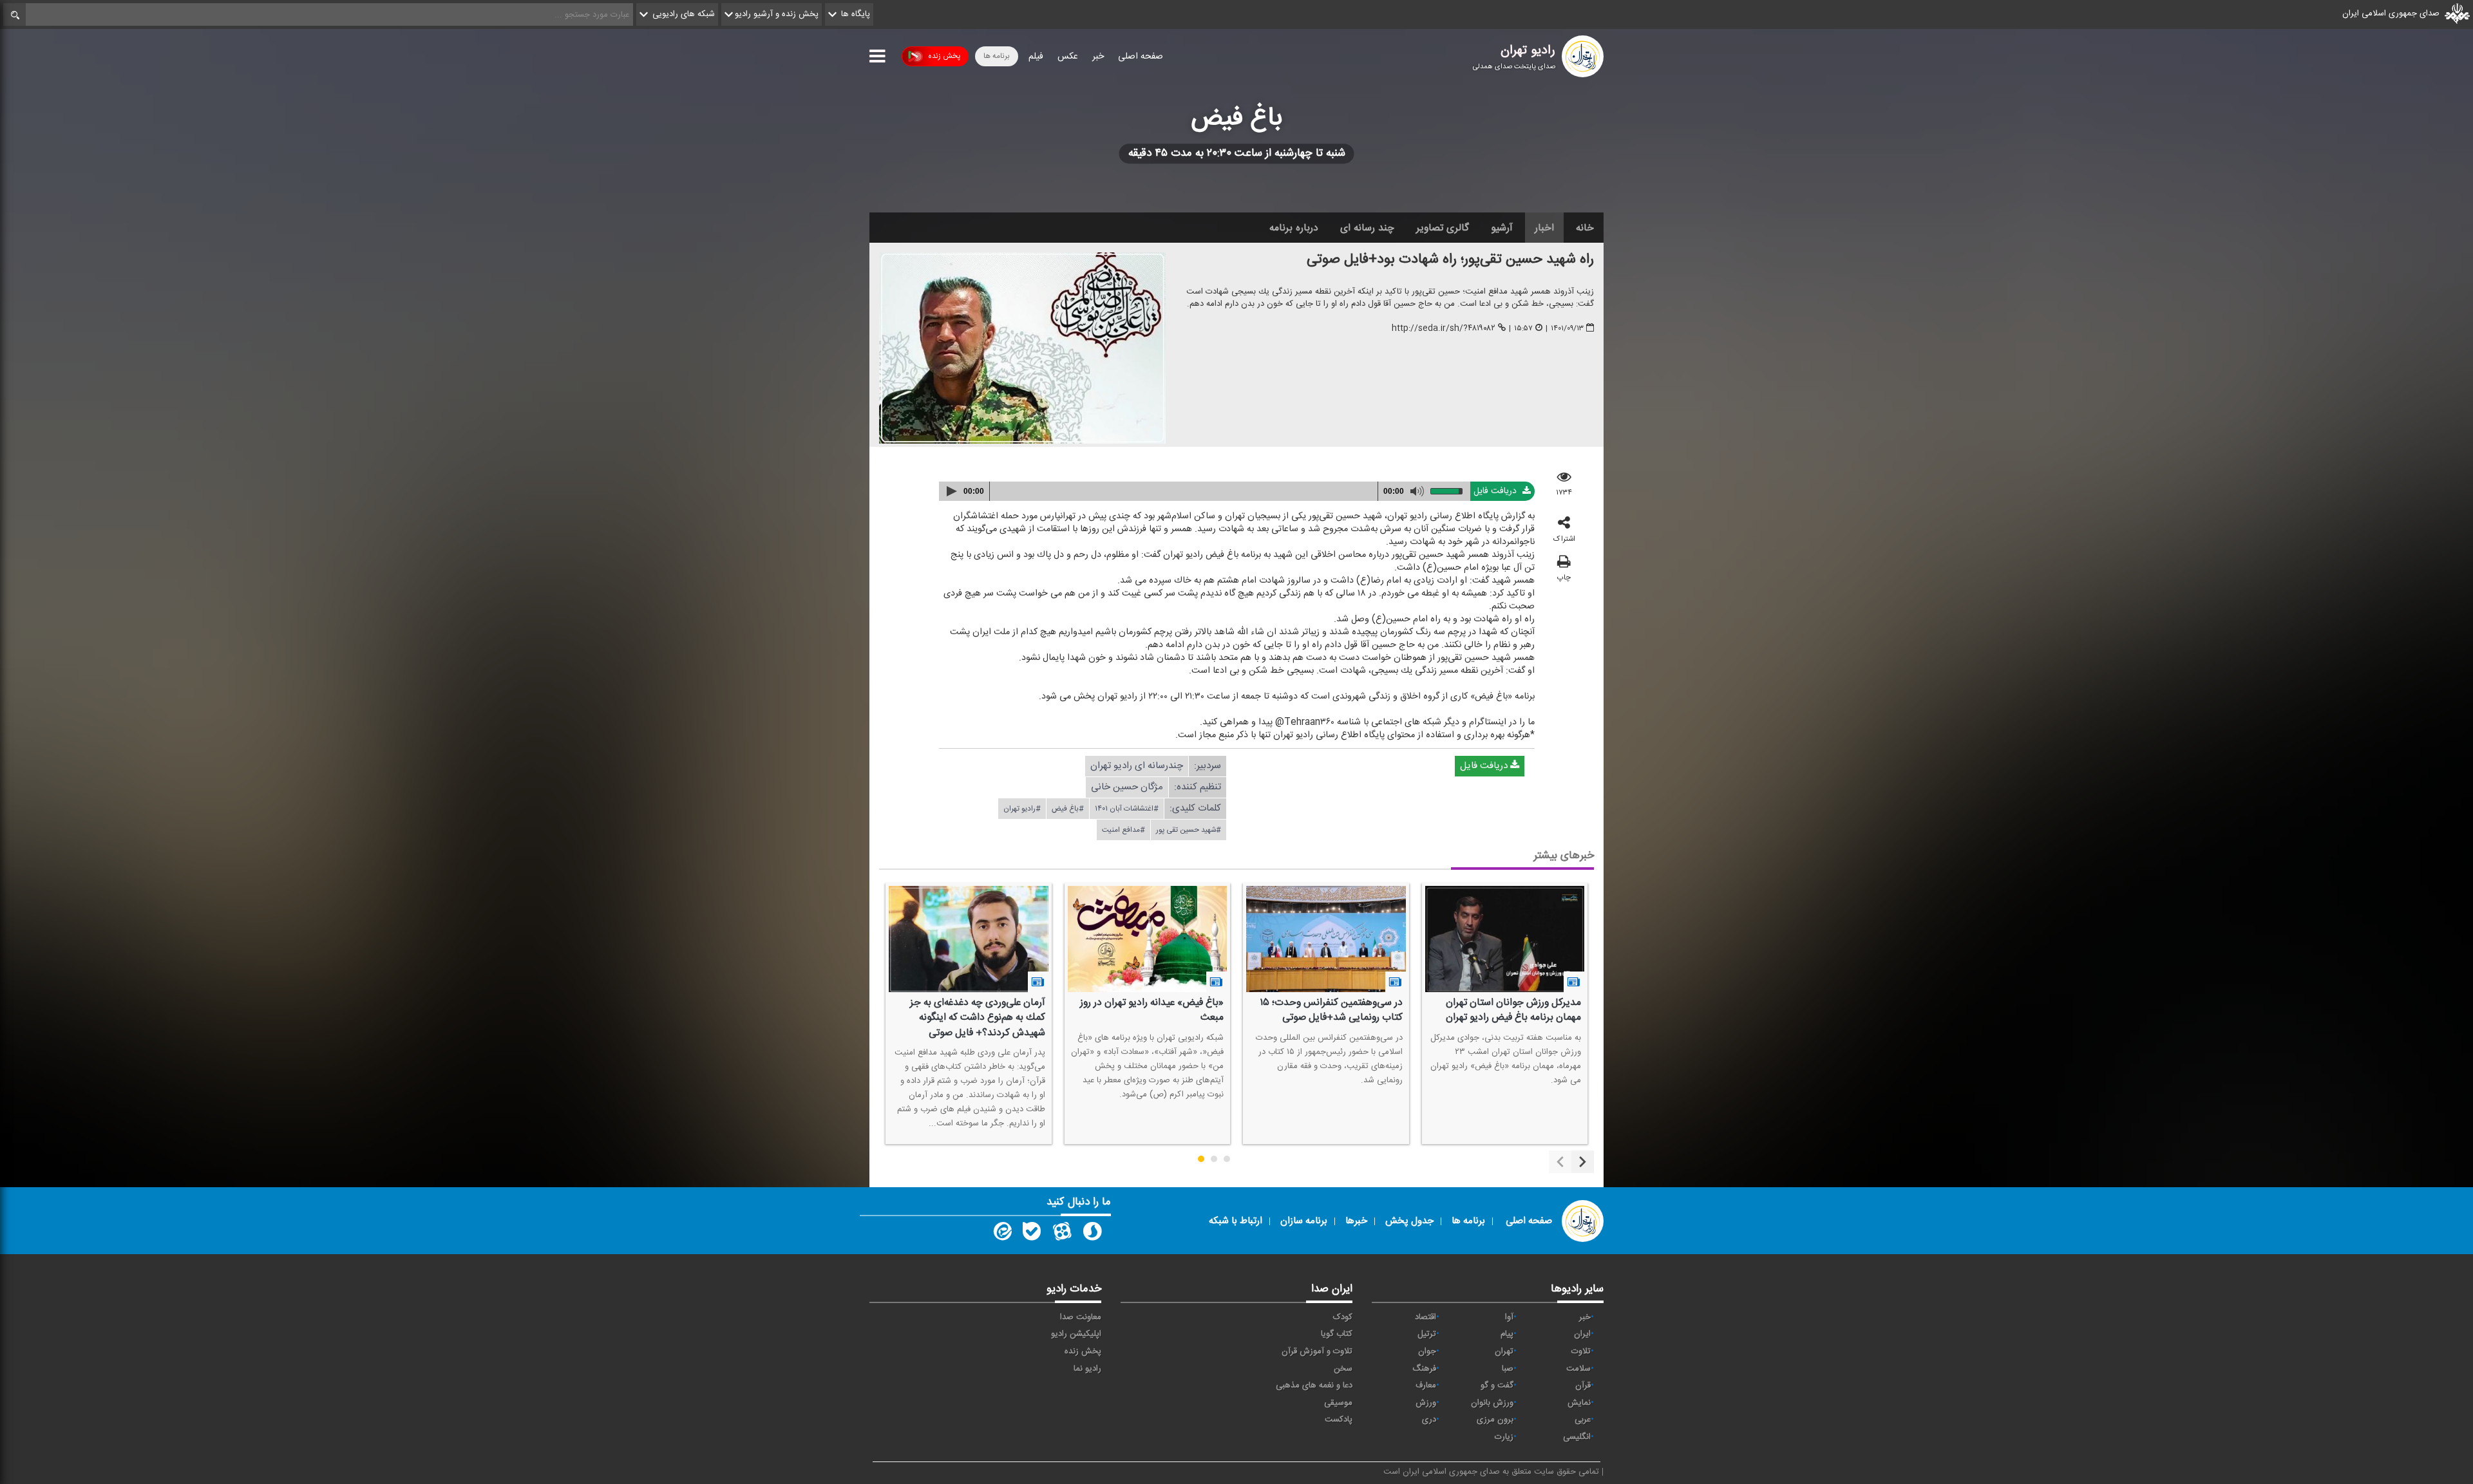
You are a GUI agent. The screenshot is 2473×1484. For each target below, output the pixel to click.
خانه (1585, 228)
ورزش (1426, 1403)
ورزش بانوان (1492, 1403)
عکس (1068, 57)
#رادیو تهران (1022, 809)
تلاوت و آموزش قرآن (1317, 1351)
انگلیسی (1577, 1437)
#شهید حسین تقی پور (1189, 830)
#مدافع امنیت (1123, 830)
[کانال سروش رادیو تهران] (1092, 1234)
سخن (1343, 1369)
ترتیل (1427, 1334)
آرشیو (1502, 228)
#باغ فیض (1068, 809)
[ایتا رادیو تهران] (1001, 1234)
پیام (1507, 1334)
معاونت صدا (1081, 1317)
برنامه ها (997, 56)
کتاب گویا (1337, 1334)
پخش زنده (944, 56)
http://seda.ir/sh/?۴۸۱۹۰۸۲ (1444, 329)
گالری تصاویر (1443, 228)
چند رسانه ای (1367, 228)
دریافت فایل (1496, 491)
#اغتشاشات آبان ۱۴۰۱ (1127, 809)
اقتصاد (1426, 1317)
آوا (1509, 1317)
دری (1429, 1420)
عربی (1583, 1420)
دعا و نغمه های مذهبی (1314, 1385)
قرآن (1583, 1385)
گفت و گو (1497, 1385)
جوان (1427, 1351)
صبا (1508, 1369)
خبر (1098, 57)
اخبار (1544, 228)
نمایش (1579, 1403)
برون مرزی (1495, 1420)
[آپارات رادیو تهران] (1062, 1234)
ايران (1582, 1334)
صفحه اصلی (1141, 57)
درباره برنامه (1294, 228)
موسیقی (1338, 1403)
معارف (1426, 1385)
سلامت (1578, 1369)
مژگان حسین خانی (1127, 787)
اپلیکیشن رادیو (1076, 1334)
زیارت (1504, 1437)
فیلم (1036, 57)
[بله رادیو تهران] (1032, 1234)
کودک (1343, 1317)
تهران (1504, 1351)
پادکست (1339, 1420)
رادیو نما (1087, 1369)
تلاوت (1581, 1351)
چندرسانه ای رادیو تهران (1137, 766)
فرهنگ (1424, 1369)
